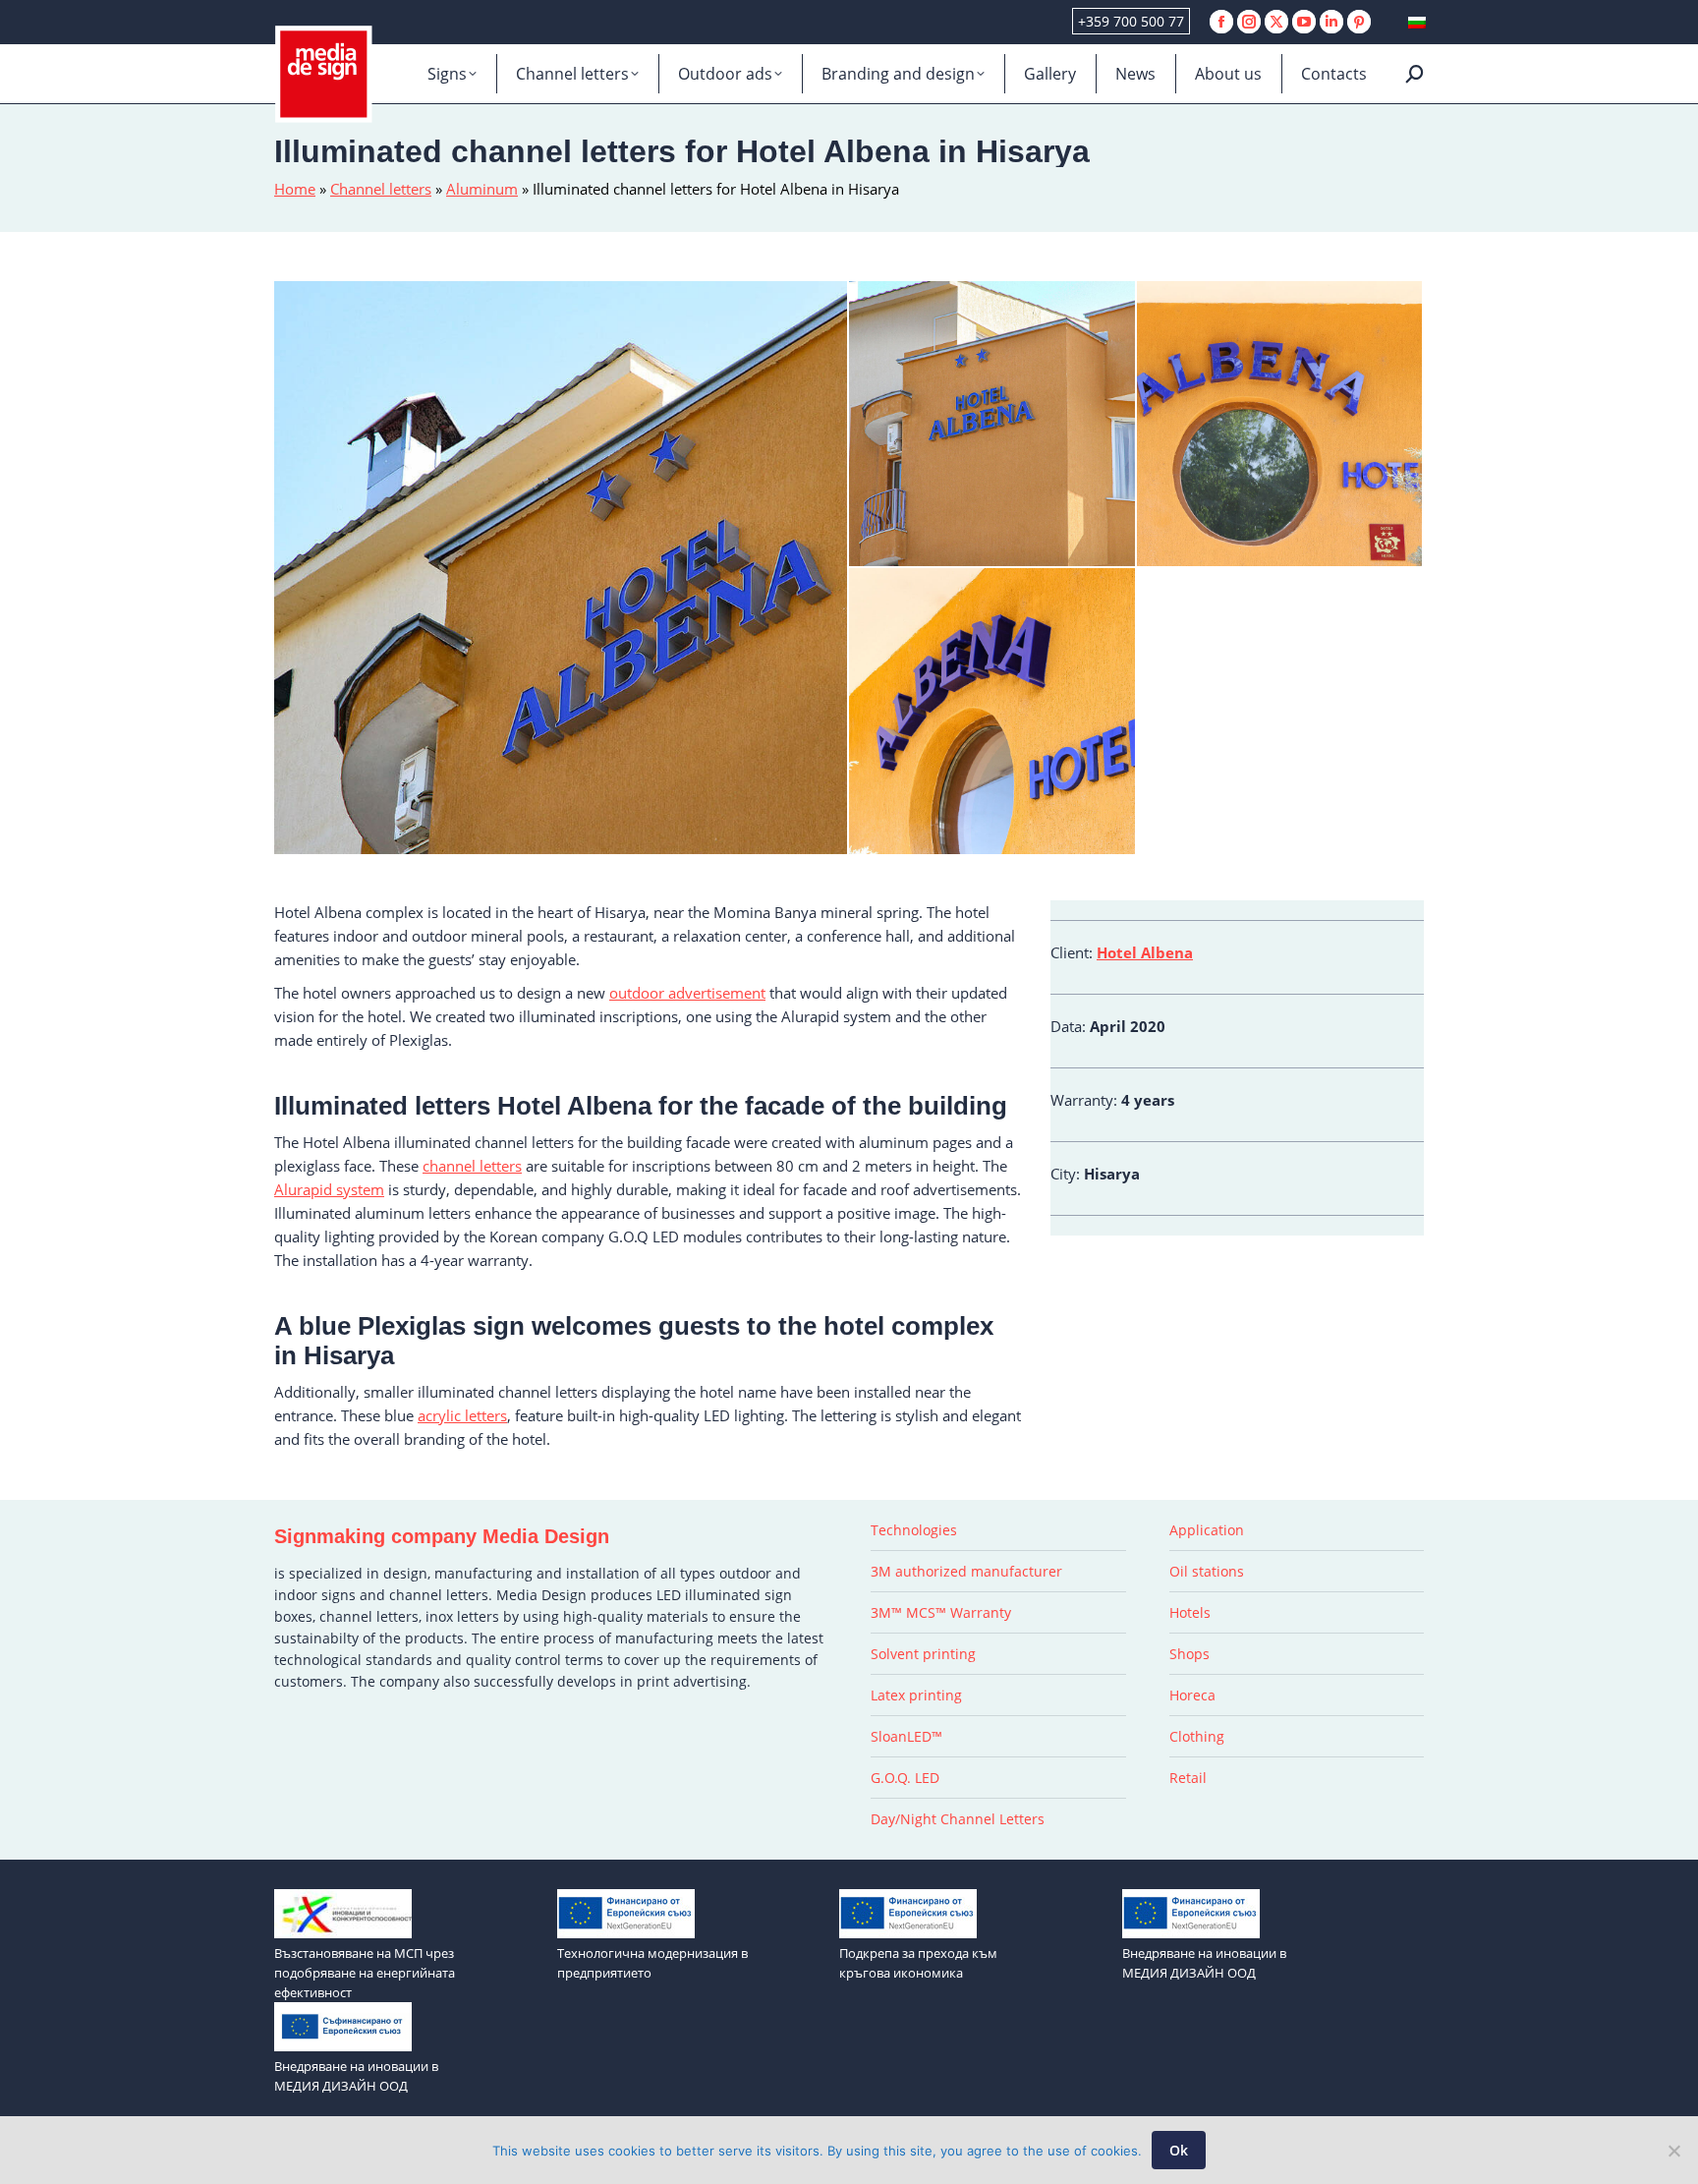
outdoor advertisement (687, 993)
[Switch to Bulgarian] (1417, 22)
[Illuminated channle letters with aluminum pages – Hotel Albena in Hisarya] (993, 425)
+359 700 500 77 (1131, 21)
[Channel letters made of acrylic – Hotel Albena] (1281, 425)
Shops (1189, 1654)
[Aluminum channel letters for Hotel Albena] (562, 568)
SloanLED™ (906, 1736)
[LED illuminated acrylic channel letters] (993, 712)
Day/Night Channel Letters (958, 1819)
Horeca (1192, 1695)
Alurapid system (329, 1189)
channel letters (472, 1166)
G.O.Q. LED (905, 1778)
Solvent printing (923, 1654)
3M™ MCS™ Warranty (941, 1612)
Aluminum (482, 189)
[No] (1673, 2151)
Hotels (1190, 1612)
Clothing (1197, 1736)
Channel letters (381, 189)
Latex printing (916, 1695)
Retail (1188, 1778)
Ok (1179, 2150)
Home (295, 189)
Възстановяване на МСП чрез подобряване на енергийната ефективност (365, 1973)
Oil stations (1207, 1571)
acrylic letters (462, 1415)
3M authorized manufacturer (966, 1571)
